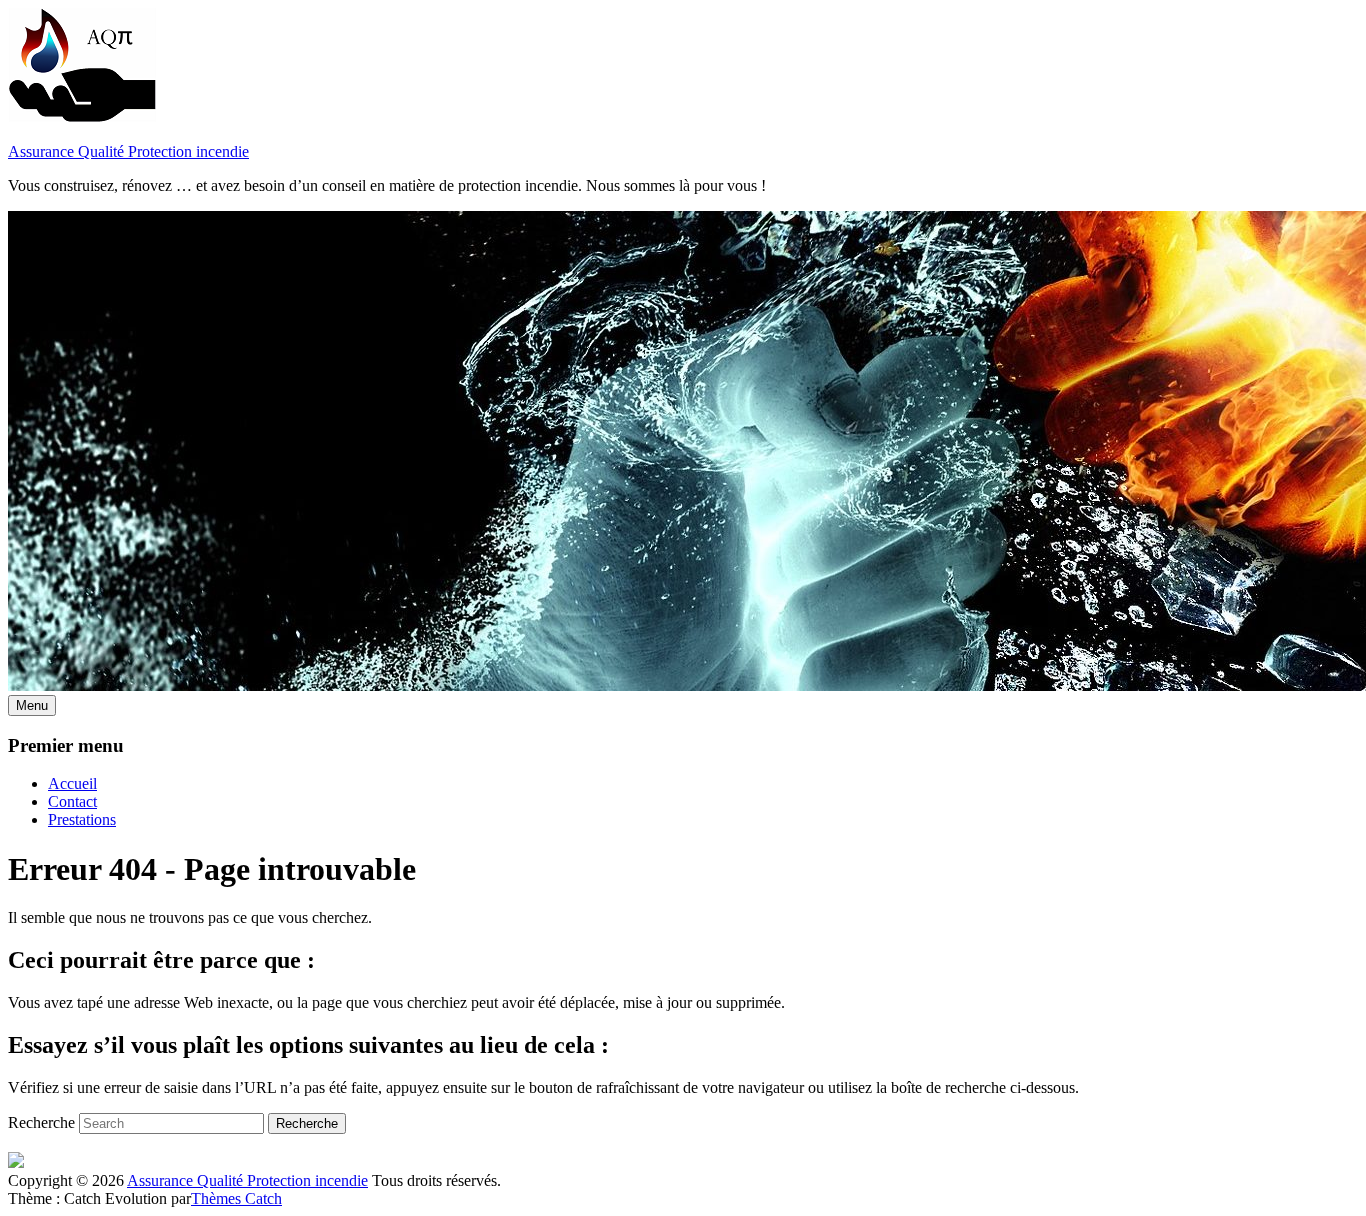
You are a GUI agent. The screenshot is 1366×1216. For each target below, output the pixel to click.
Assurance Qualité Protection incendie (128, 151)
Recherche (41, 1122)
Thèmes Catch (236, 1198)
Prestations (82, 819)
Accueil (72, 783)
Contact (72, 801)
